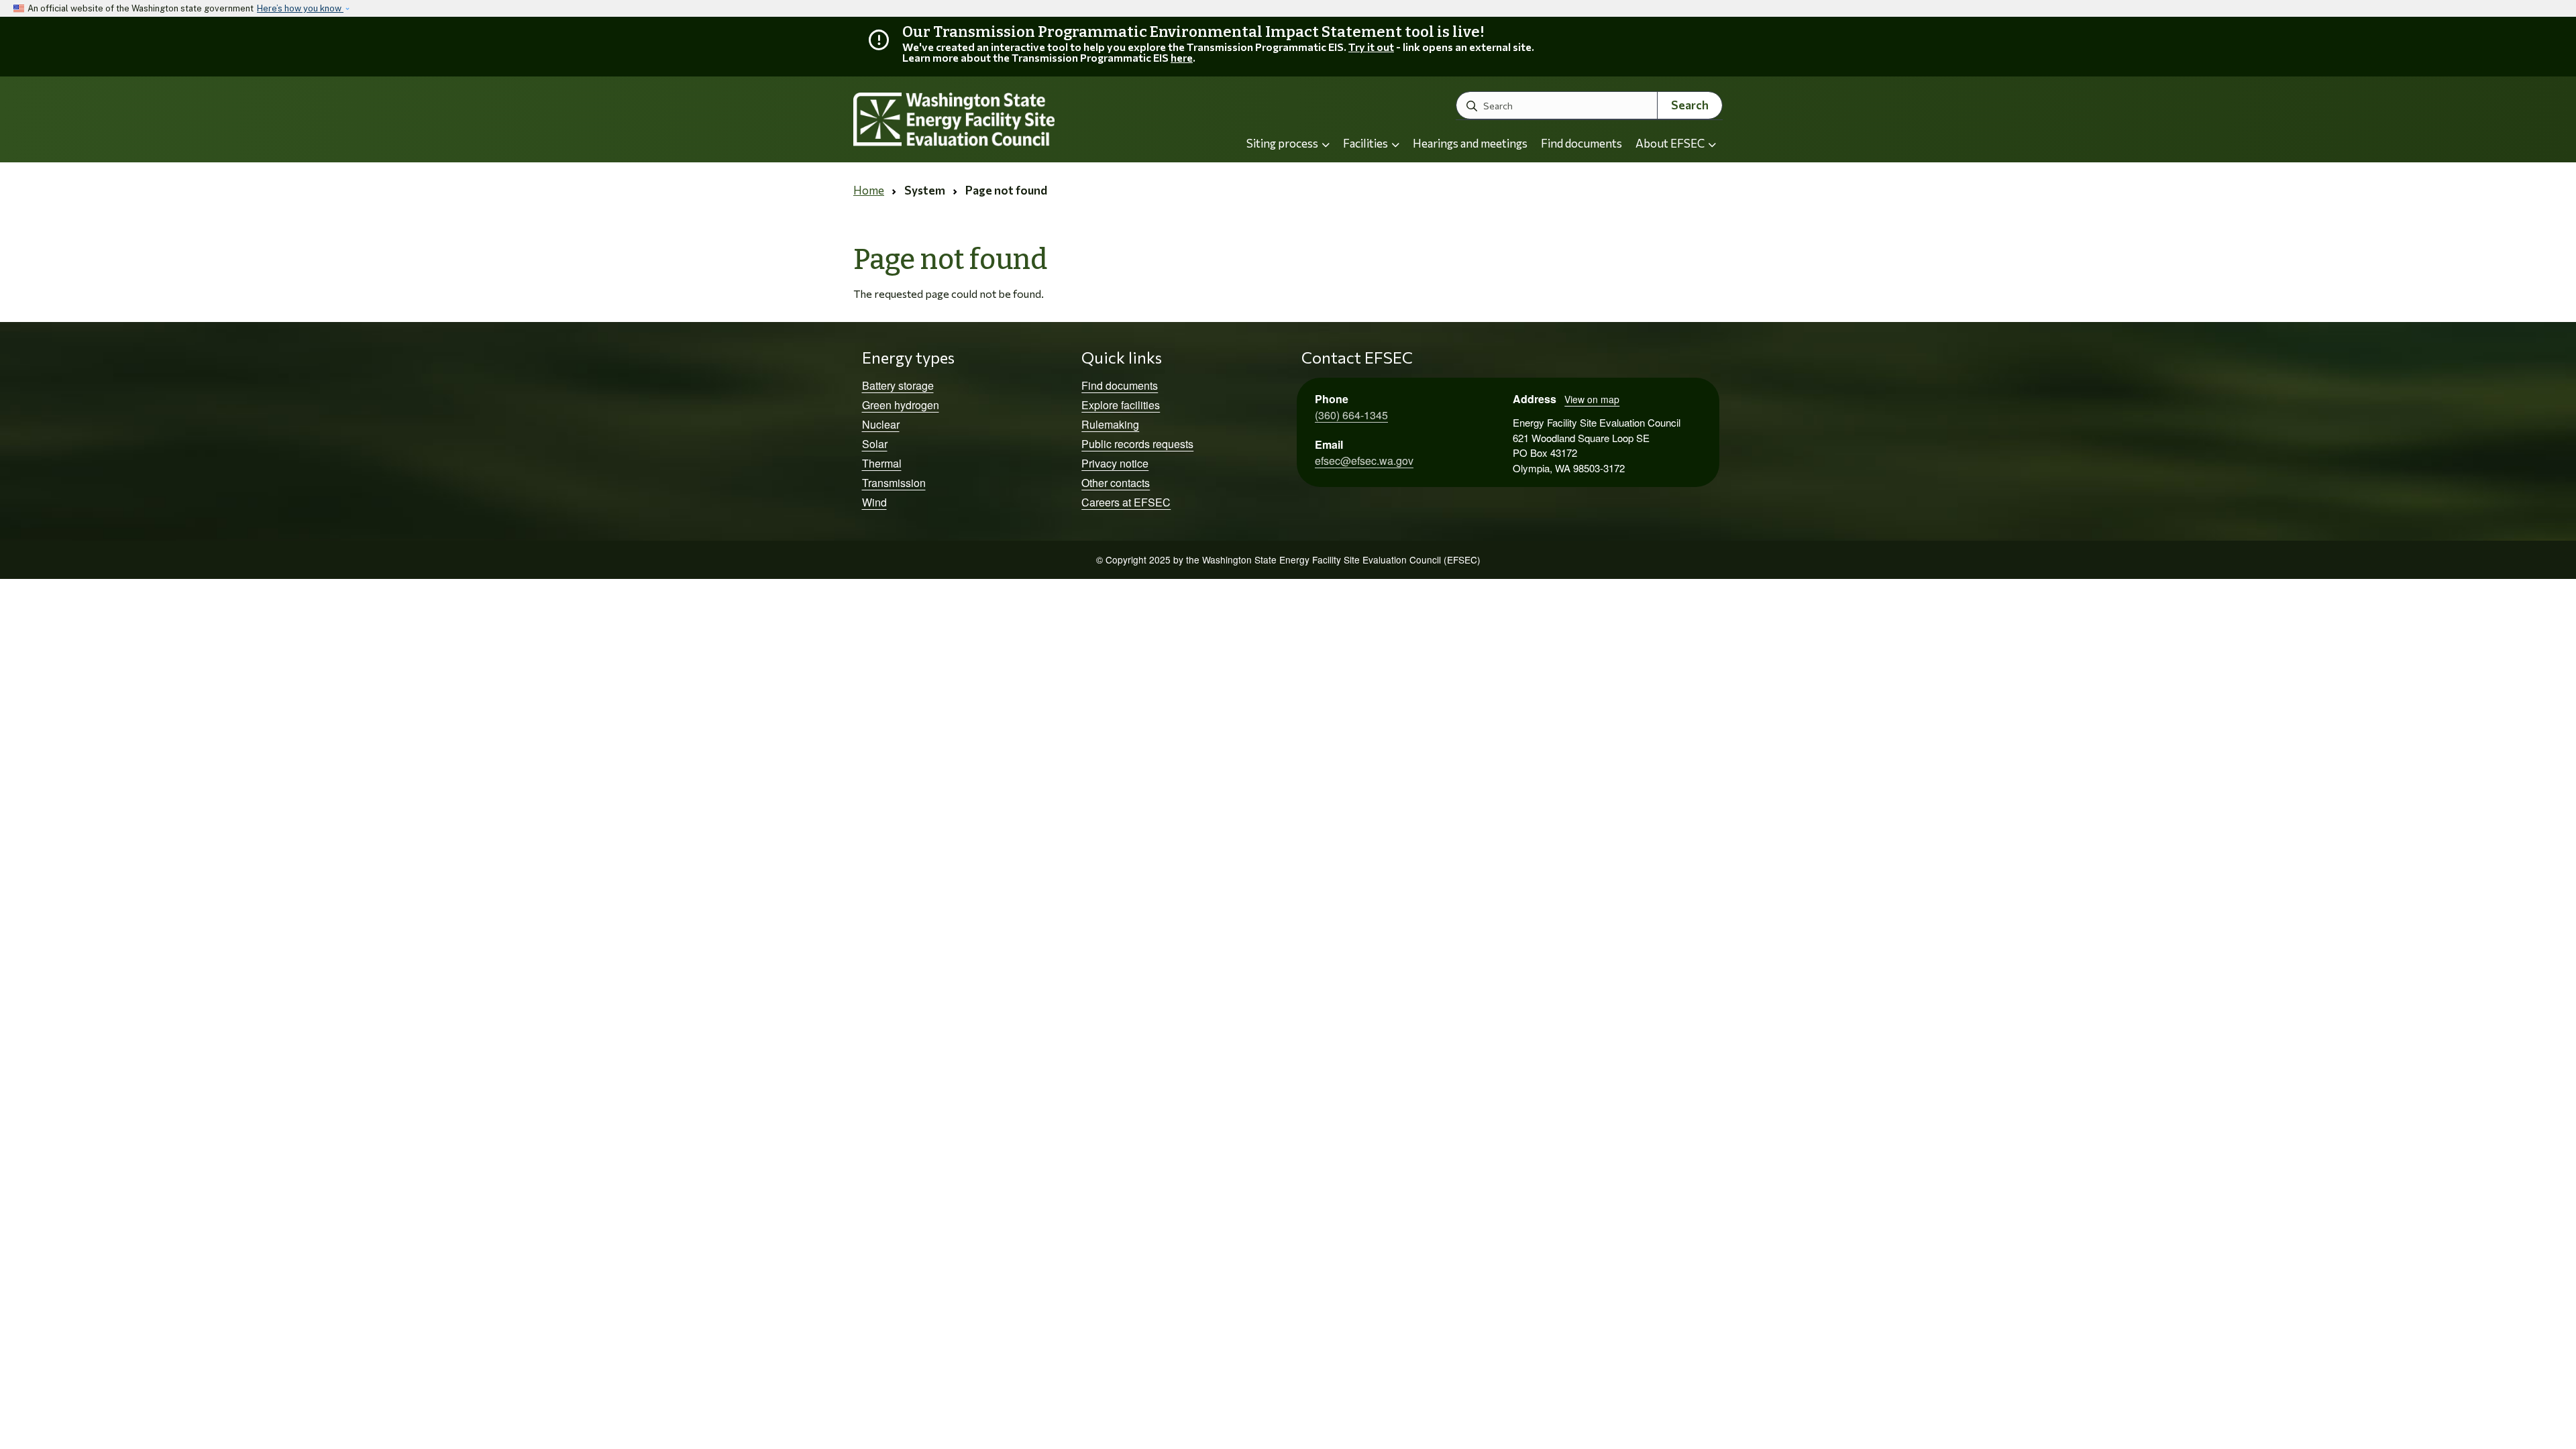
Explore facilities (1121, 405)
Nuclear (881, 424)
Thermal (882, 463)
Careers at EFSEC (1126, 502)
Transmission (894, 483)
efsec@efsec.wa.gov (1364, 461)
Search (1690, 105)
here (1182, 57)
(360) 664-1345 (1351, 415)
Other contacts (1116, 483)
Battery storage (898, 385)
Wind (874, 502)
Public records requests (1137, 444)
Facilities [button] (1366, 143)
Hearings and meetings (1470, 143)
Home (869, 190)
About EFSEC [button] (1671, 143)
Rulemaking (1110, 424)
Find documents (1581, 143)
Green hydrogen (901, 405)
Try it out (1371, 47)
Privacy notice (1115, 463)
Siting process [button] (1283, 143)
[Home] (990, 120)
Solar (875, 444)
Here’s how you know (300, 8)
